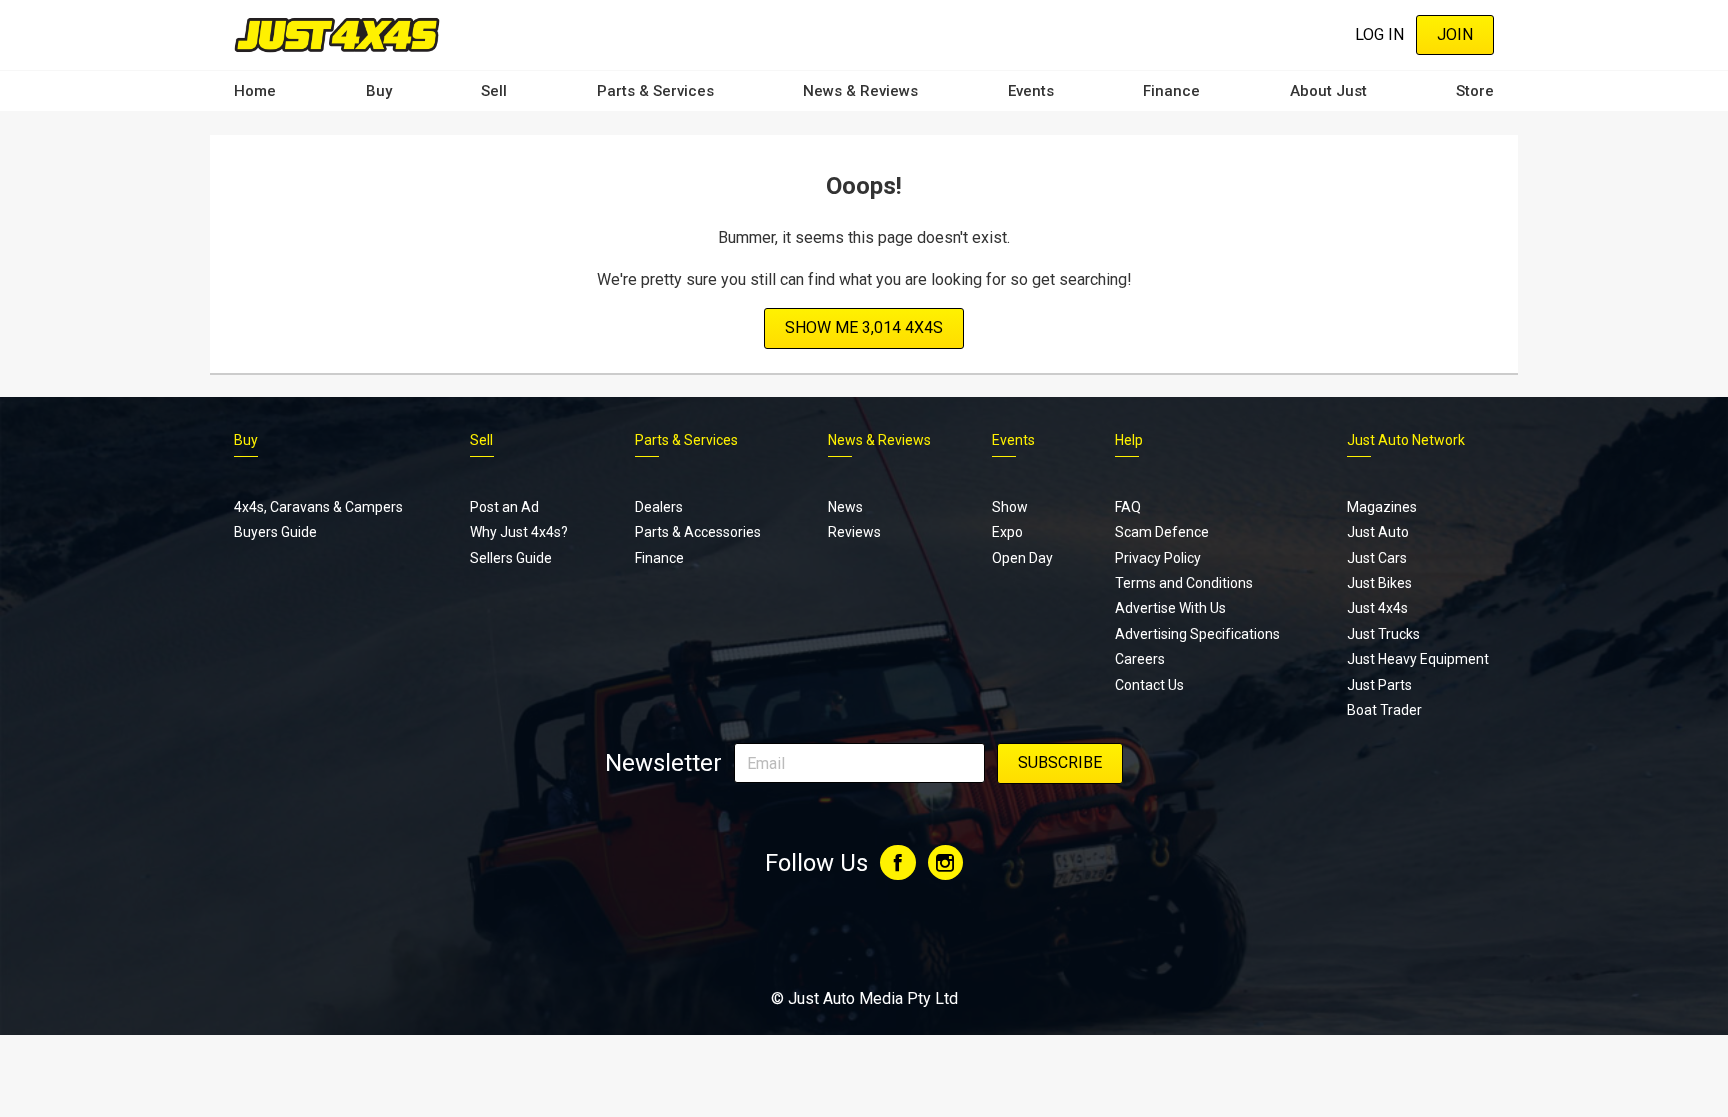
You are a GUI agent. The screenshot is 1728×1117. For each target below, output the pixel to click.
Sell (494, 91)
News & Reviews (860, 91)
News (845, 507)
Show (1010, 507)
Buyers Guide (275, 532)
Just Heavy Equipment (1418, 659)
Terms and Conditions (1184, 583)
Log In (1379, 34)
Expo (1007, 532)
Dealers (659, 507)
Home (255, 91)
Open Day (1022, 558)
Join (1455, 34)
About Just (1328, 91)
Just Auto (1378, 532)
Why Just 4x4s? (519, 532)
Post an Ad (504, 507)
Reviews (854, 532)
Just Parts (1379, 685)
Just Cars (1377, 558)
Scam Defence (1162, 532)
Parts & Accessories (698, 532)
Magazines (1382, 507)
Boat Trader (1384, 710)
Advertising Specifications (1197, 634)
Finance (1171, 91)
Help (1129, 440)
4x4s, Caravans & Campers (318, 507)
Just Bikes (1379, 583)
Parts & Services (655, 91)
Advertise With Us (1170, 608)
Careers (1140, 659)
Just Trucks (1383, 634)
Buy (379, 91)
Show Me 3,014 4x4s (864, 327)
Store (1475, 91)
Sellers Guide (511, 558)
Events (1031, 91)
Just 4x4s (1377, 608)
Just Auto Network (1406, 440)
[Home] (337, 34)
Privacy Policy (1158, 558)
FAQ (1128, 507)
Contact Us (1149, 685)
